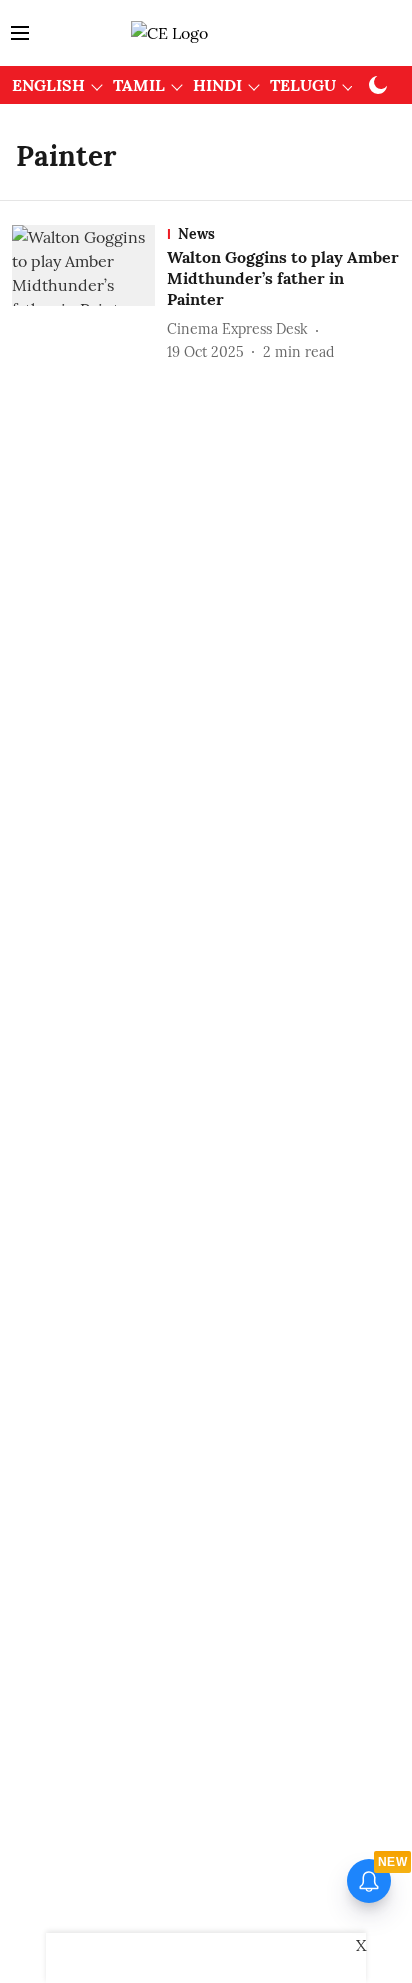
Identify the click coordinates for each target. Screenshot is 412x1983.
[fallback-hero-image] (89, 293)
